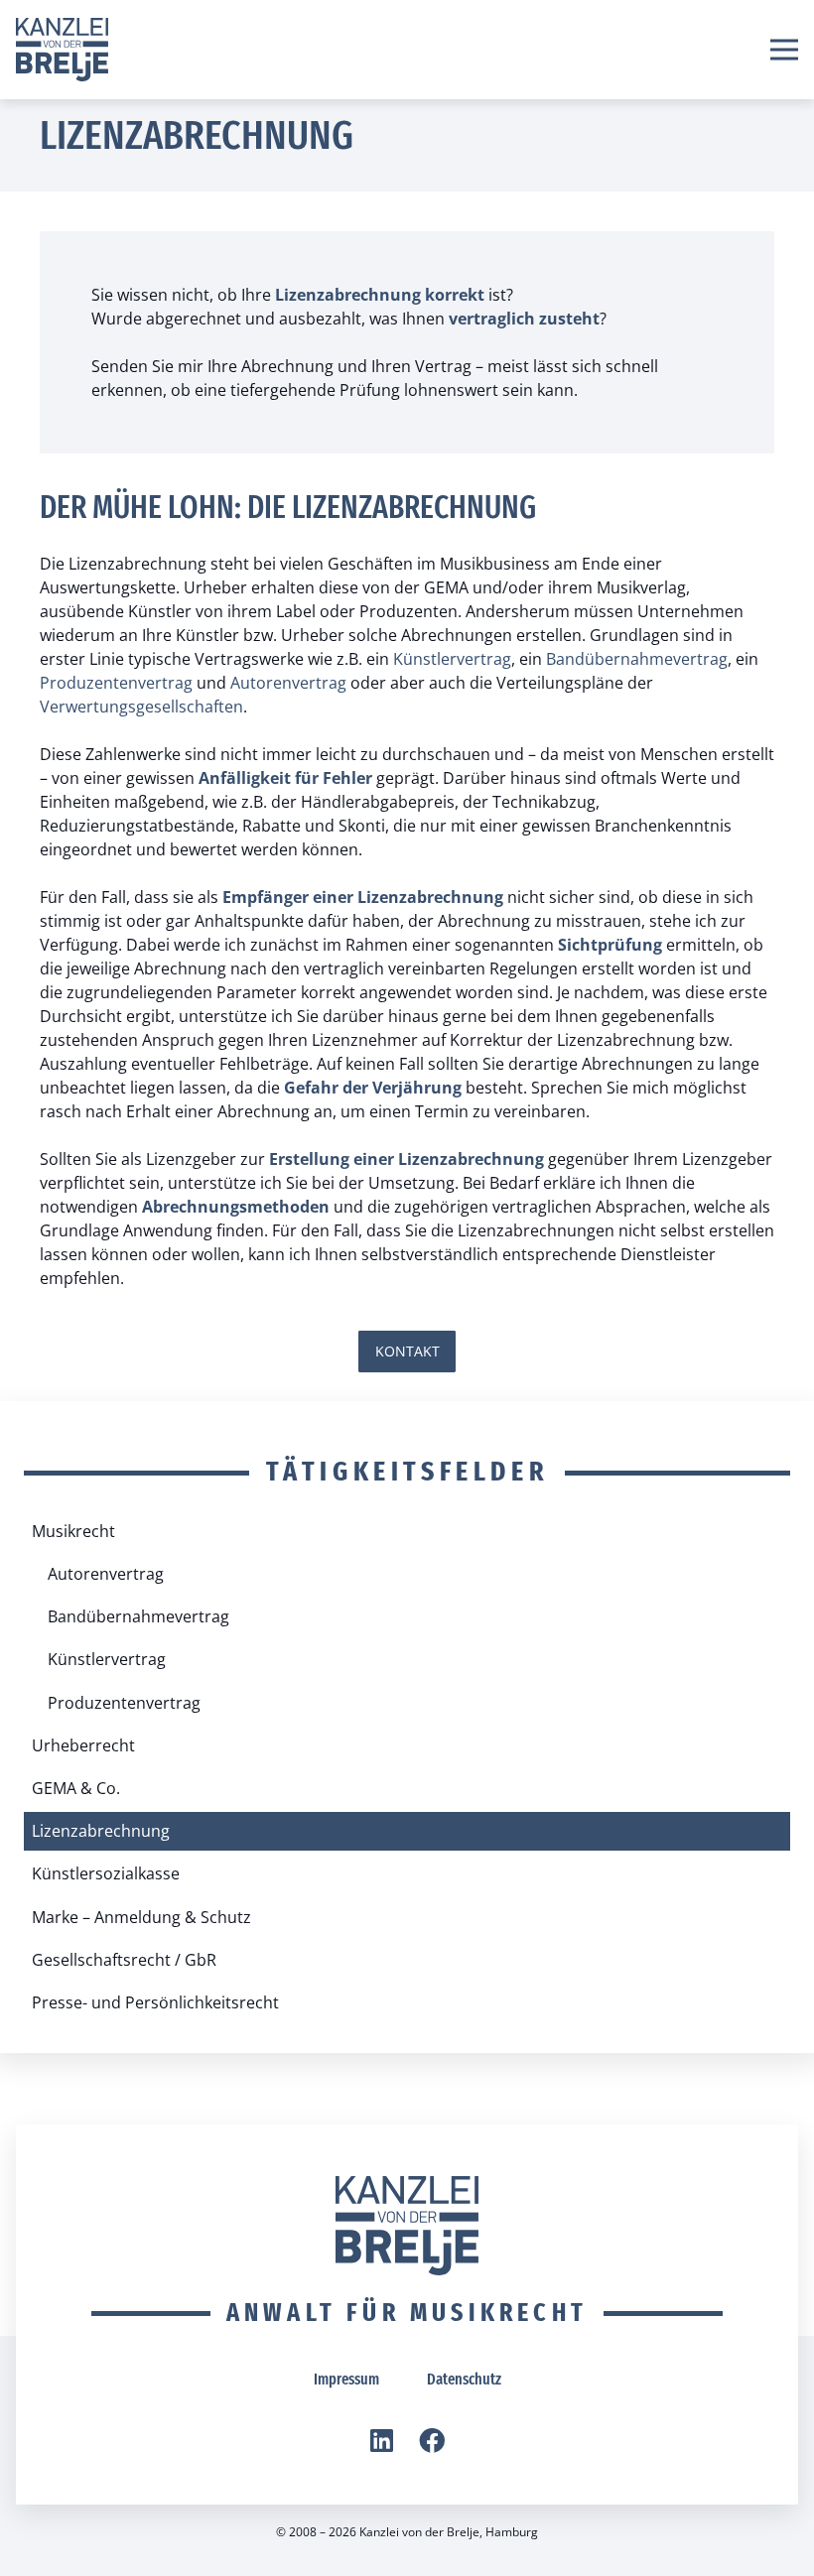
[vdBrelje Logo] (62, 50)
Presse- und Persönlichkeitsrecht (155, 2002)
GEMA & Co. (76, 1788)
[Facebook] (432, 2440)
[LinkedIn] (382, 2440)
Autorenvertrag (288, 683)
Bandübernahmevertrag (637, 659)
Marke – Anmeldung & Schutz (141, 1917)
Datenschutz (464, 2379)
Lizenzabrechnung (101, 1831)
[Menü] (784, 50)
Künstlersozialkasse (106, 1873)
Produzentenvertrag (116, 683)
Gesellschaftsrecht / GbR (124, 1960)
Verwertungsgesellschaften (141, 707)
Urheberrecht (83, 1745)
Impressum (346, 2379)
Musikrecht (73, 1531)
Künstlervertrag (452, 659)
